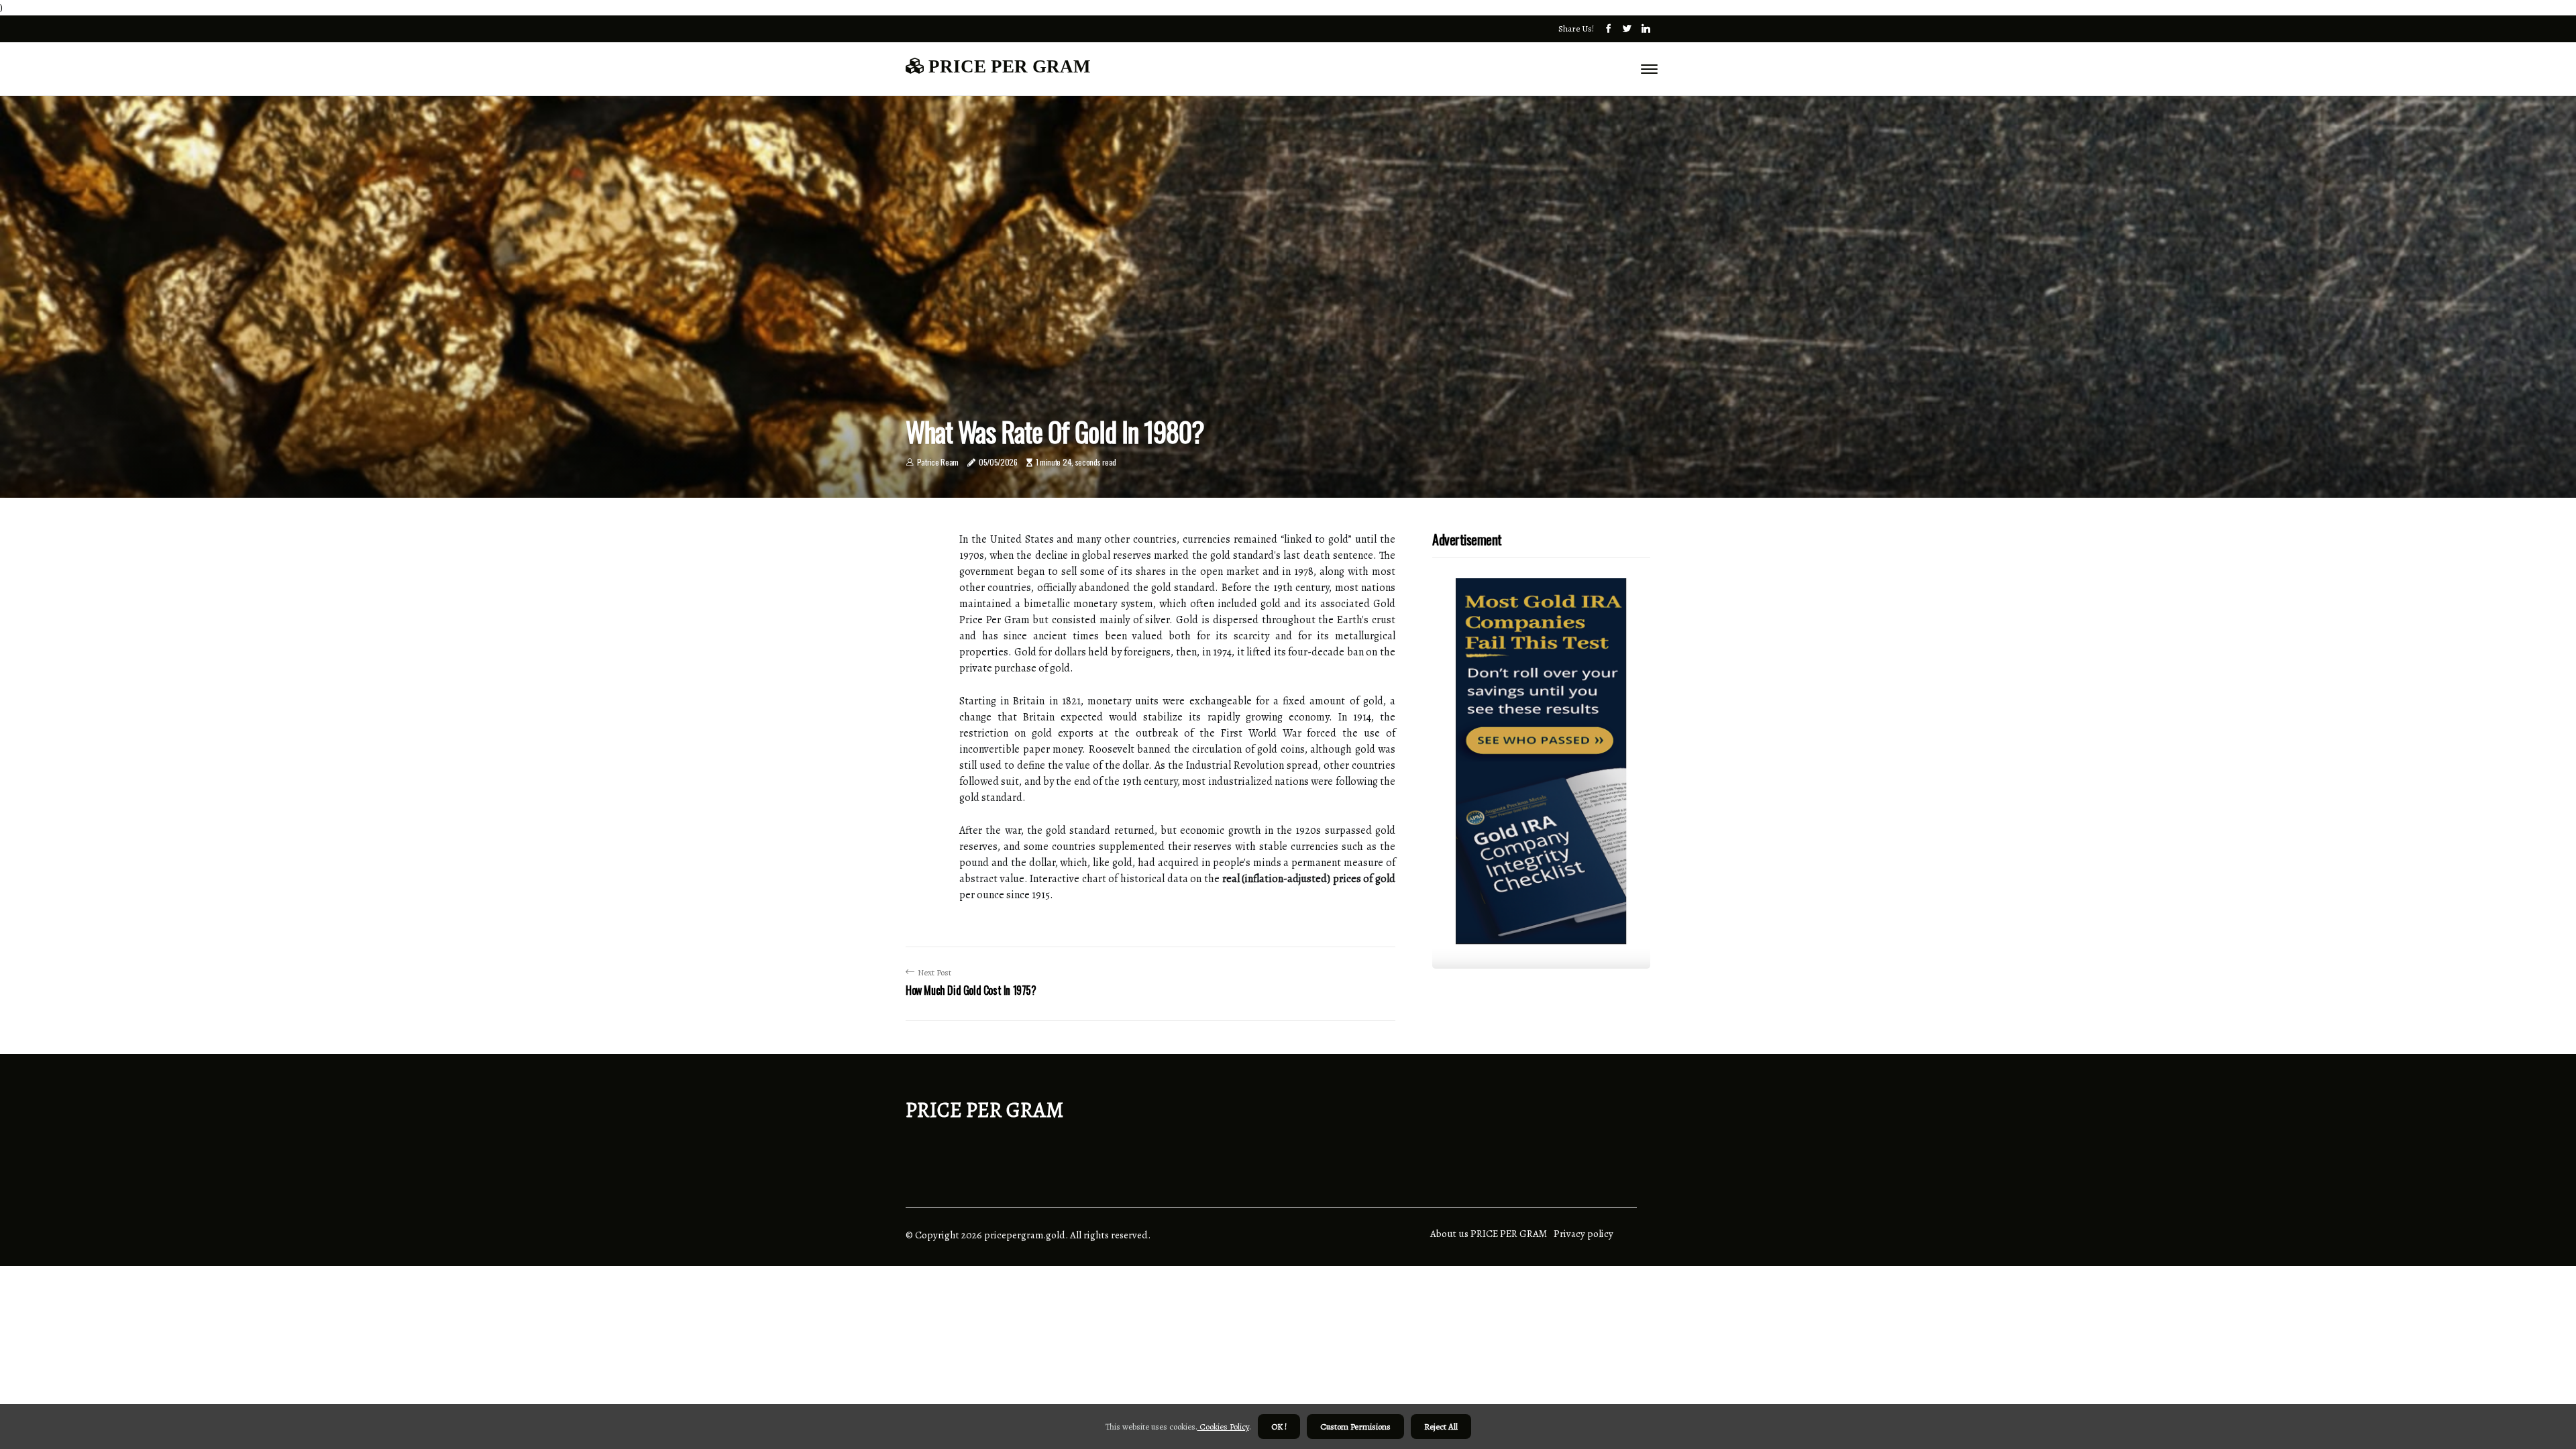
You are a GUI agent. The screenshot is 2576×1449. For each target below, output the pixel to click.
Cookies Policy (1223, 1427)
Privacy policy (1584, 1234)
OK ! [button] (1279, 1427)
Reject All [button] (1441, 1427)
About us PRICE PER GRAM (1489, 1234)
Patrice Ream (938, 462)
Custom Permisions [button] (1355, 1427)
